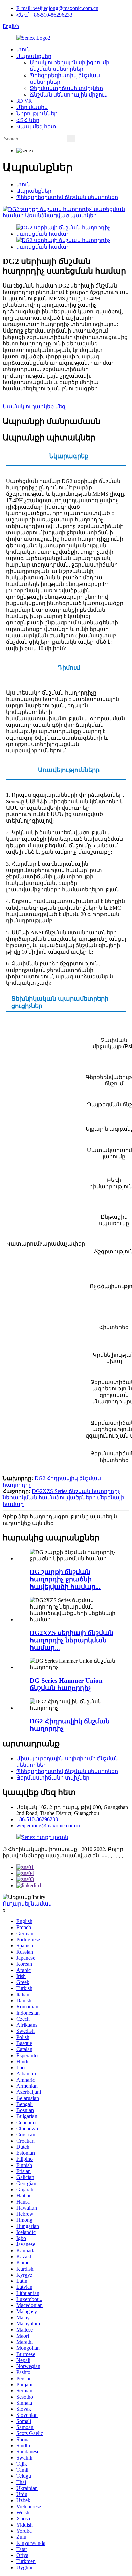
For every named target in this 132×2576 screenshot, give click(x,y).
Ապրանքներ (34, 56)
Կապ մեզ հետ (36, 126)
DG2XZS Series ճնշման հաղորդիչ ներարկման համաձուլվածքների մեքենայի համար (63, 1498)
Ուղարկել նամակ (27, 1904)
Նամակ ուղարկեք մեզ (34, 407)
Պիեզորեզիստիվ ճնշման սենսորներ (67, 197)
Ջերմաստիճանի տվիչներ (66, 88)
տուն (24, 50)
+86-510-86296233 (37, 1819)
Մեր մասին (32, 107)
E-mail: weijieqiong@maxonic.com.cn (57, 8)
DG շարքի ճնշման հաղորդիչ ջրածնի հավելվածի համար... (65, 1579)
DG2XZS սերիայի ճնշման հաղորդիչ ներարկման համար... (72, 1640)
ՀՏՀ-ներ (28, 120)
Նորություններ (37, 114)
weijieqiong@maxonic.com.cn (49, 1825)
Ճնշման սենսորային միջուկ (69, 95)
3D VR (24, 101)
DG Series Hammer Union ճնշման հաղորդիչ (66, 1684)
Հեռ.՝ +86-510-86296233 (44, 15)
